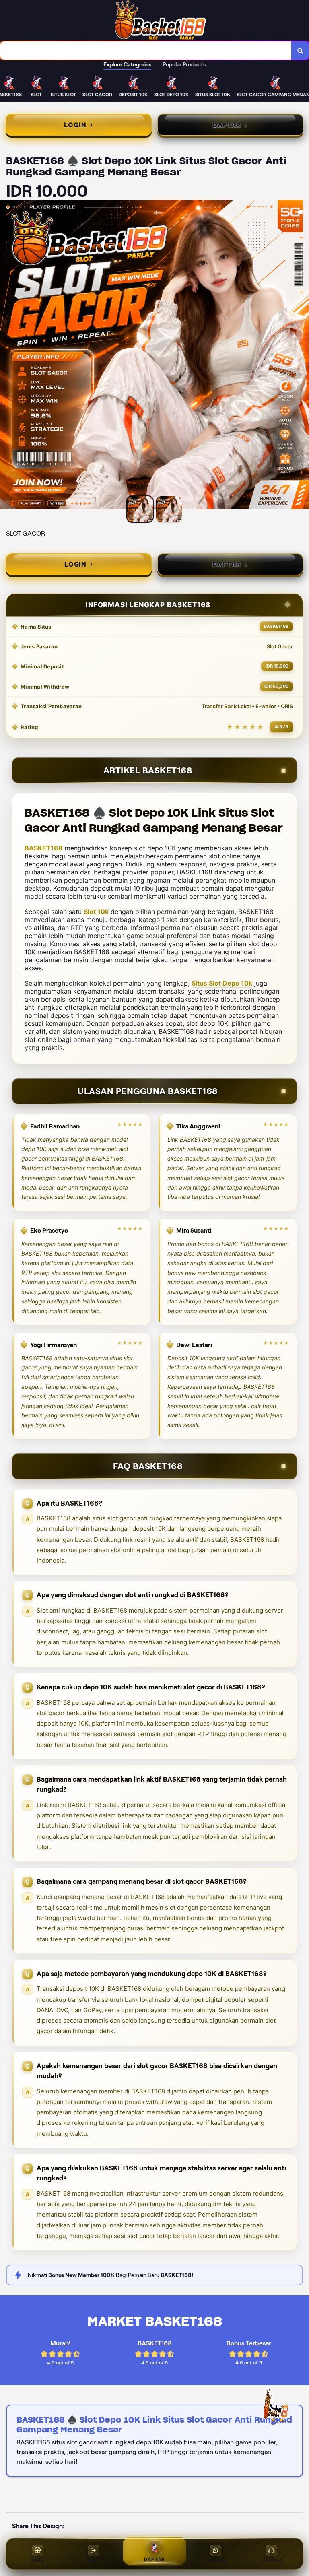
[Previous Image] (6, 356)
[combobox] (146, 51)
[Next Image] (303, 356)
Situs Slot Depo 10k (222, 983)
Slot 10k (96, 912)
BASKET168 (44, 848)
